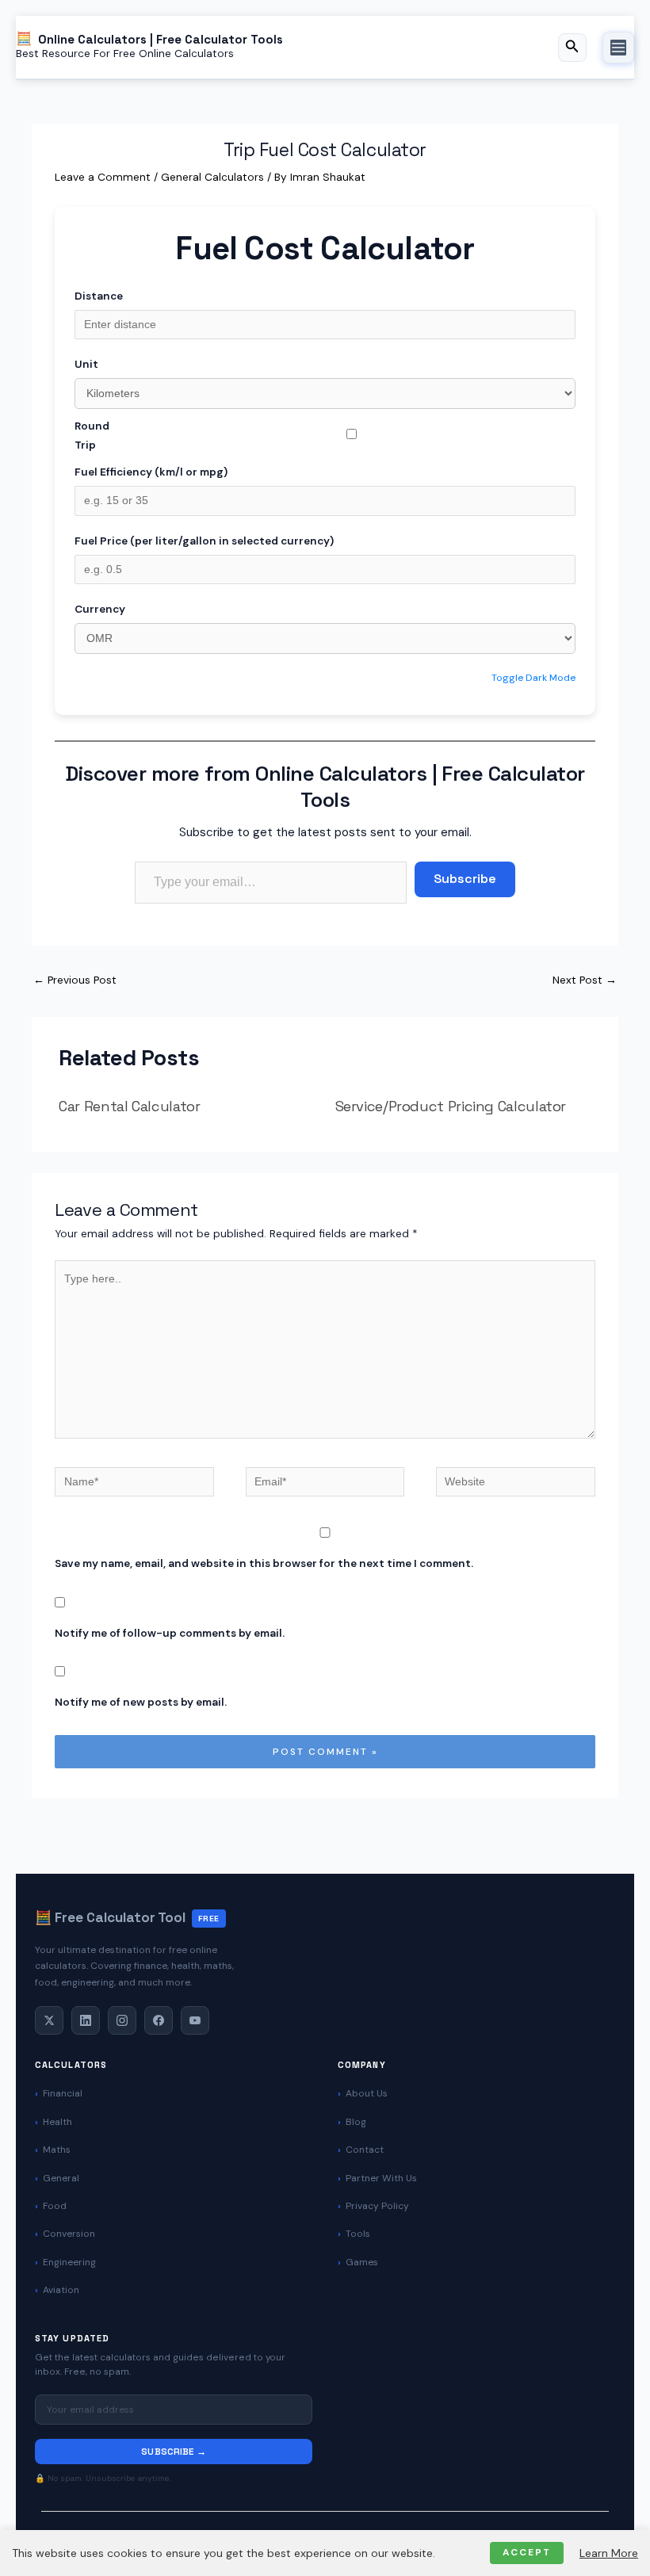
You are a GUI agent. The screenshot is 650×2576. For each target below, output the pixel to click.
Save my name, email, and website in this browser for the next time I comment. (264, 1563)
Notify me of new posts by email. (141, 1702)
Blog (356, 2122)
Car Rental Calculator (129, 1106)
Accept (527, 2552)
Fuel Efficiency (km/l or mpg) (151, 472)
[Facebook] (159, 2020)
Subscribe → (173, 2451)
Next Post (585, 980)
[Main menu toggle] (618, 48)
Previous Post (75, 980)
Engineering (69, 2262)
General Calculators (212, 177)
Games (362, 2262)
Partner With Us (381, 2178)
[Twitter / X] (49, 2020)
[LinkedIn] (86, 2020)
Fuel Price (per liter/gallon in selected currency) (204, 541)
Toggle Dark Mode (533, 678)
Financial (63, 2093)
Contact (365, 2150)
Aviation (61, 2290)
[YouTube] (195, 2020)
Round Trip (92, 435)
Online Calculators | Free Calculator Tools (161, 39)
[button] (572, 48)
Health (57, 2122)
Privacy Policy (377, 2206)
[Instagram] (122, 2020)
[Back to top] (610, 2549)
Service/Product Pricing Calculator (451, 1106)
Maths (57, 2150)
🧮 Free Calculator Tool (127, 1917)
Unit (86, 364)
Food (55, 2206)
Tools (358, 2234)
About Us (367, 2093)
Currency (100, 609)
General (61, 2178)
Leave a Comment (103, 177)
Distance (99, 296)
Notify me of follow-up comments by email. (170, 1633)
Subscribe (465, 879)
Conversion (69, 2234)
